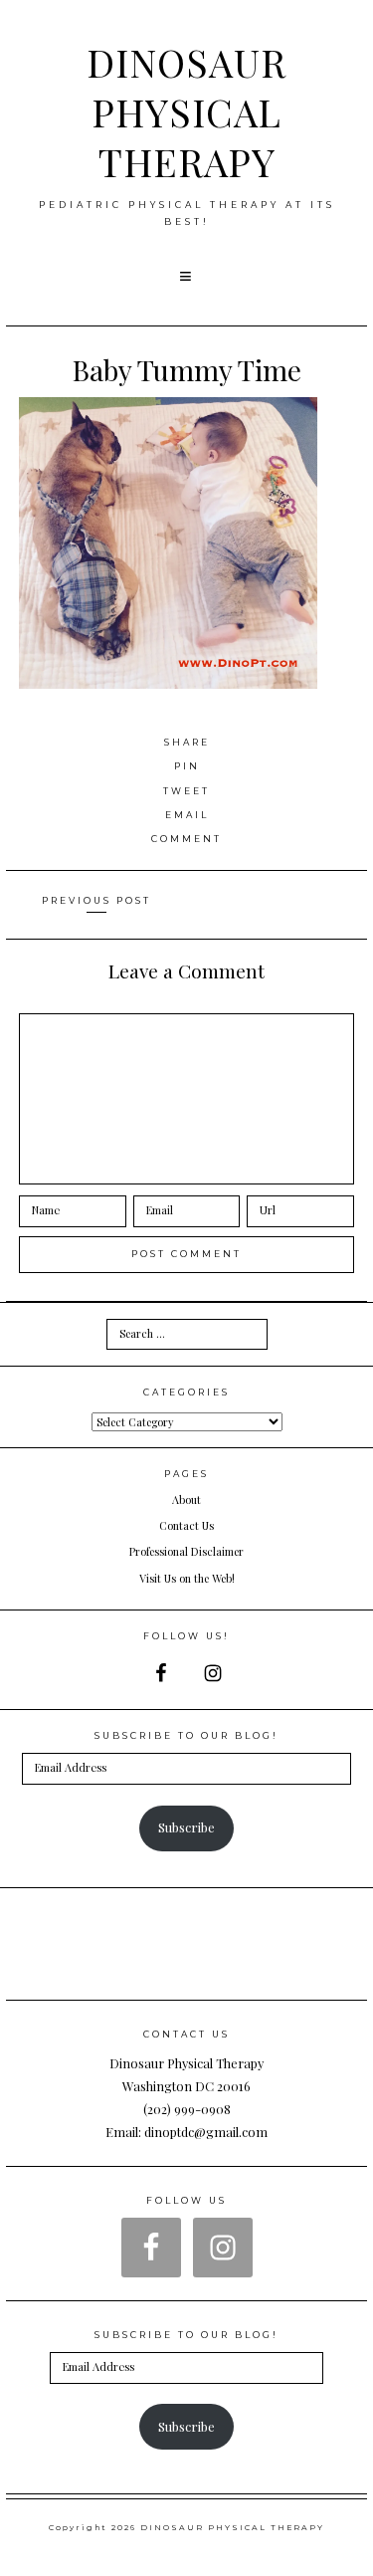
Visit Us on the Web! (187, 1578)
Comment (186, 839)
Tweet (186, 791)
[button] (187, 277)
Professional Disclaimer (186, 1551)
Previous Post (96, 900)
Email (187, 815)
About (186, 1500)
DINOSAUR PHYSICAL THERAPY (186, 111)
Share (187, 742)
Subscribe (186, 1827)
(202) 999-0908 (187, 2109)
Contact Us (186, 1525)
